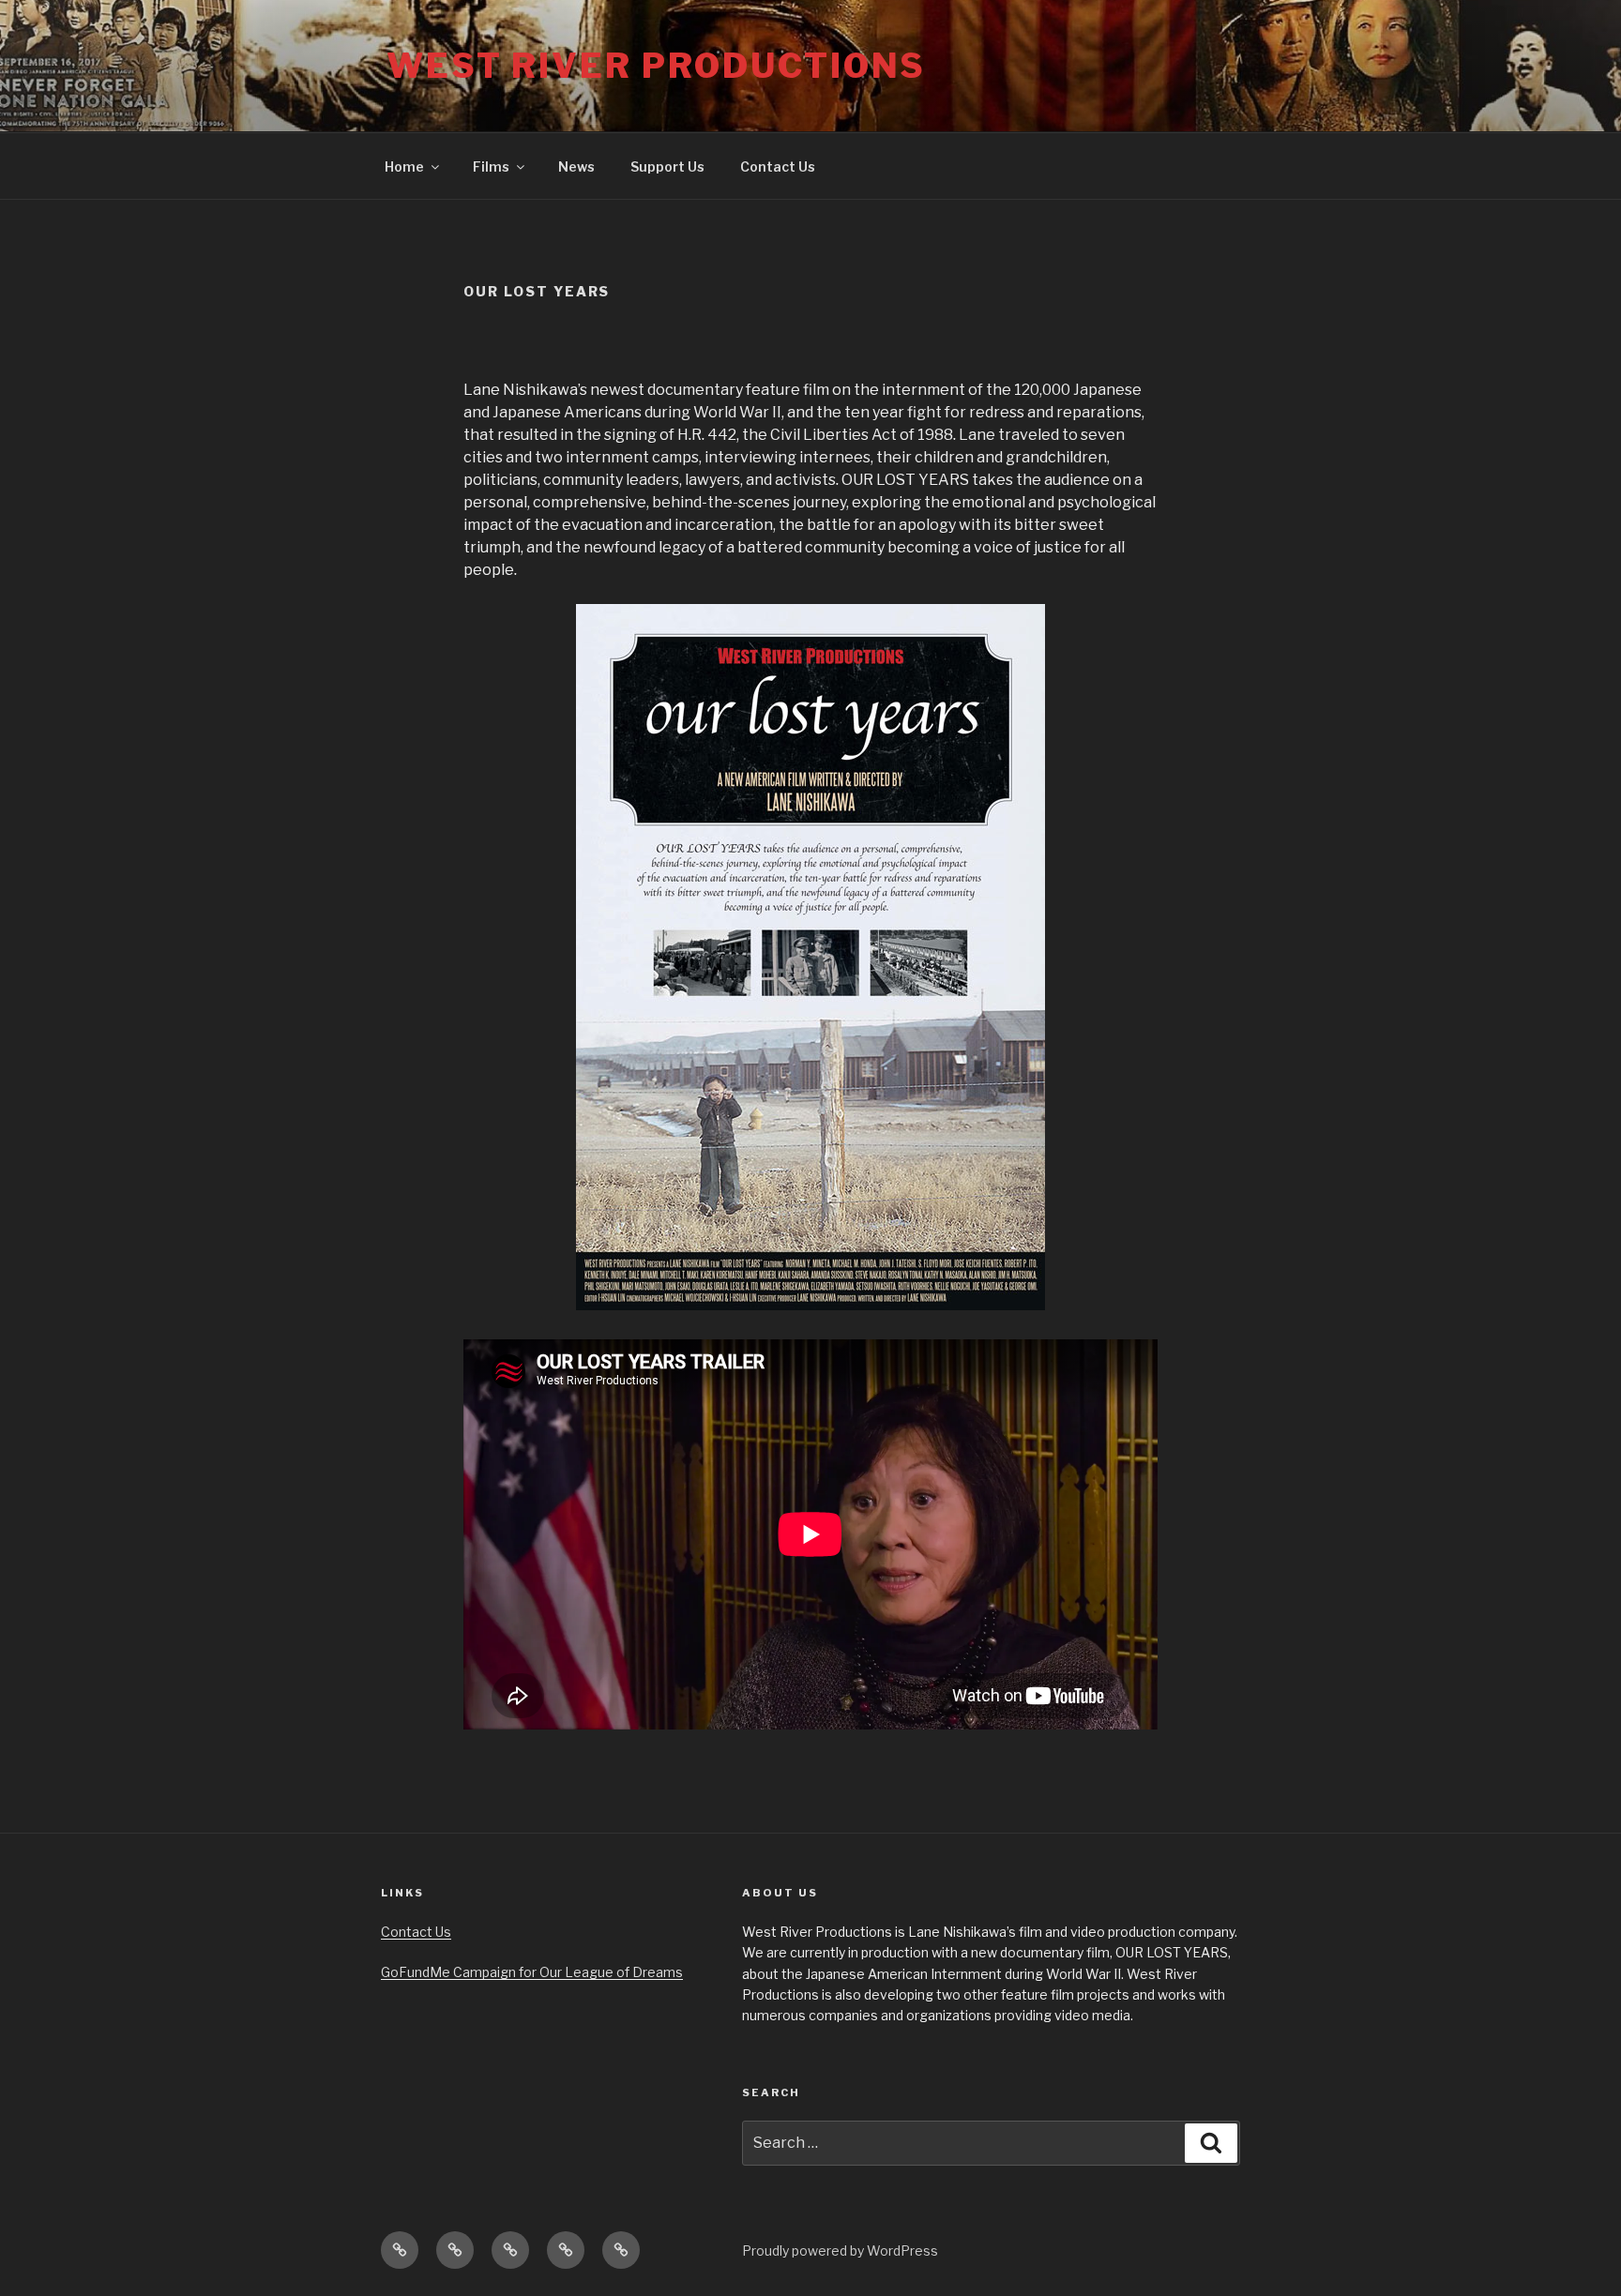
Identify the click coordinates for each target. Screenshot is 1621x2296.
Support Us (667, 166)
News (576, 166)
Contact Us (778, 166)
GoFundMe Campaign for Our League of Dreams (532, 1972)
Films (491, 166)
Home (404, 166)
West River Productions (656, 66)
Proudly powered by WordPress (840, 2251)
